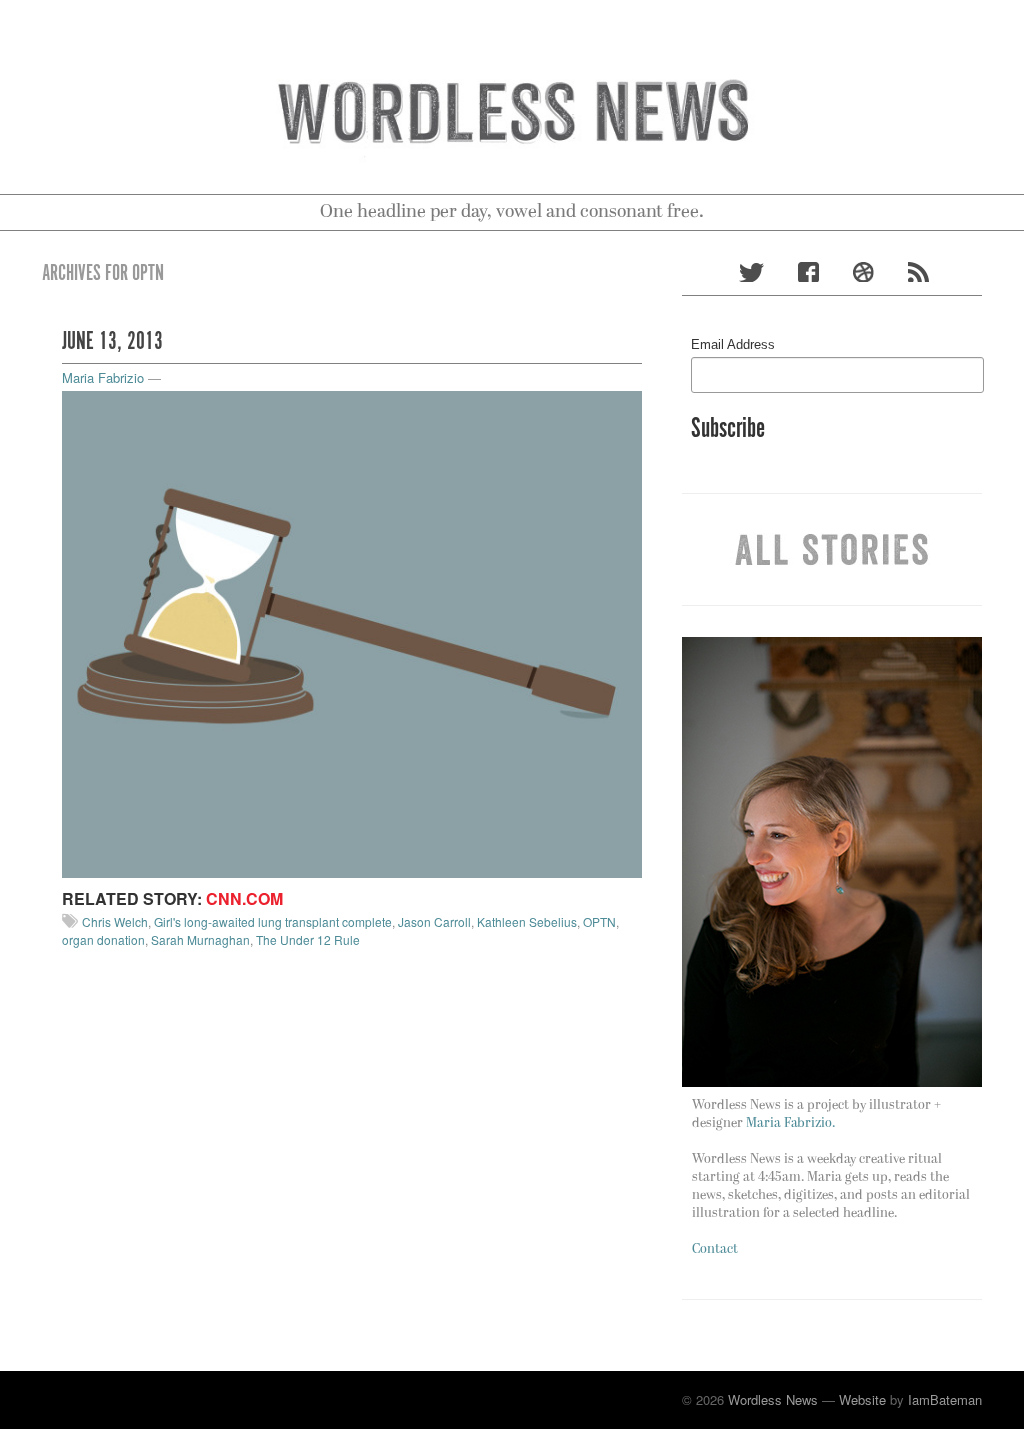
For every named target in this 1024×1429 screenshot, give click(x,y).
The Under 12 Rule (308, 939)
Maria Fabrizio (103, 377)
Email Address (733, 344)
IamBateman (945, 1399)
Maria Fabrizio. (790, 1123)
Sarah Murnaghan (200, 939)
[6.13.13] (352, 632)
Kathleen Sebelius (527, 921)
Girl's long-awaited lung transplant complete (273, 921)
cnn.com (244, 898)
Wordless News (773, 1399)
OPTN (599, 921)
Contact (715, 1249)
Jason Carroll (434, 921)
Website (862, 1399)
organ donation (103, 939)
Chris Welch (115, 921)
